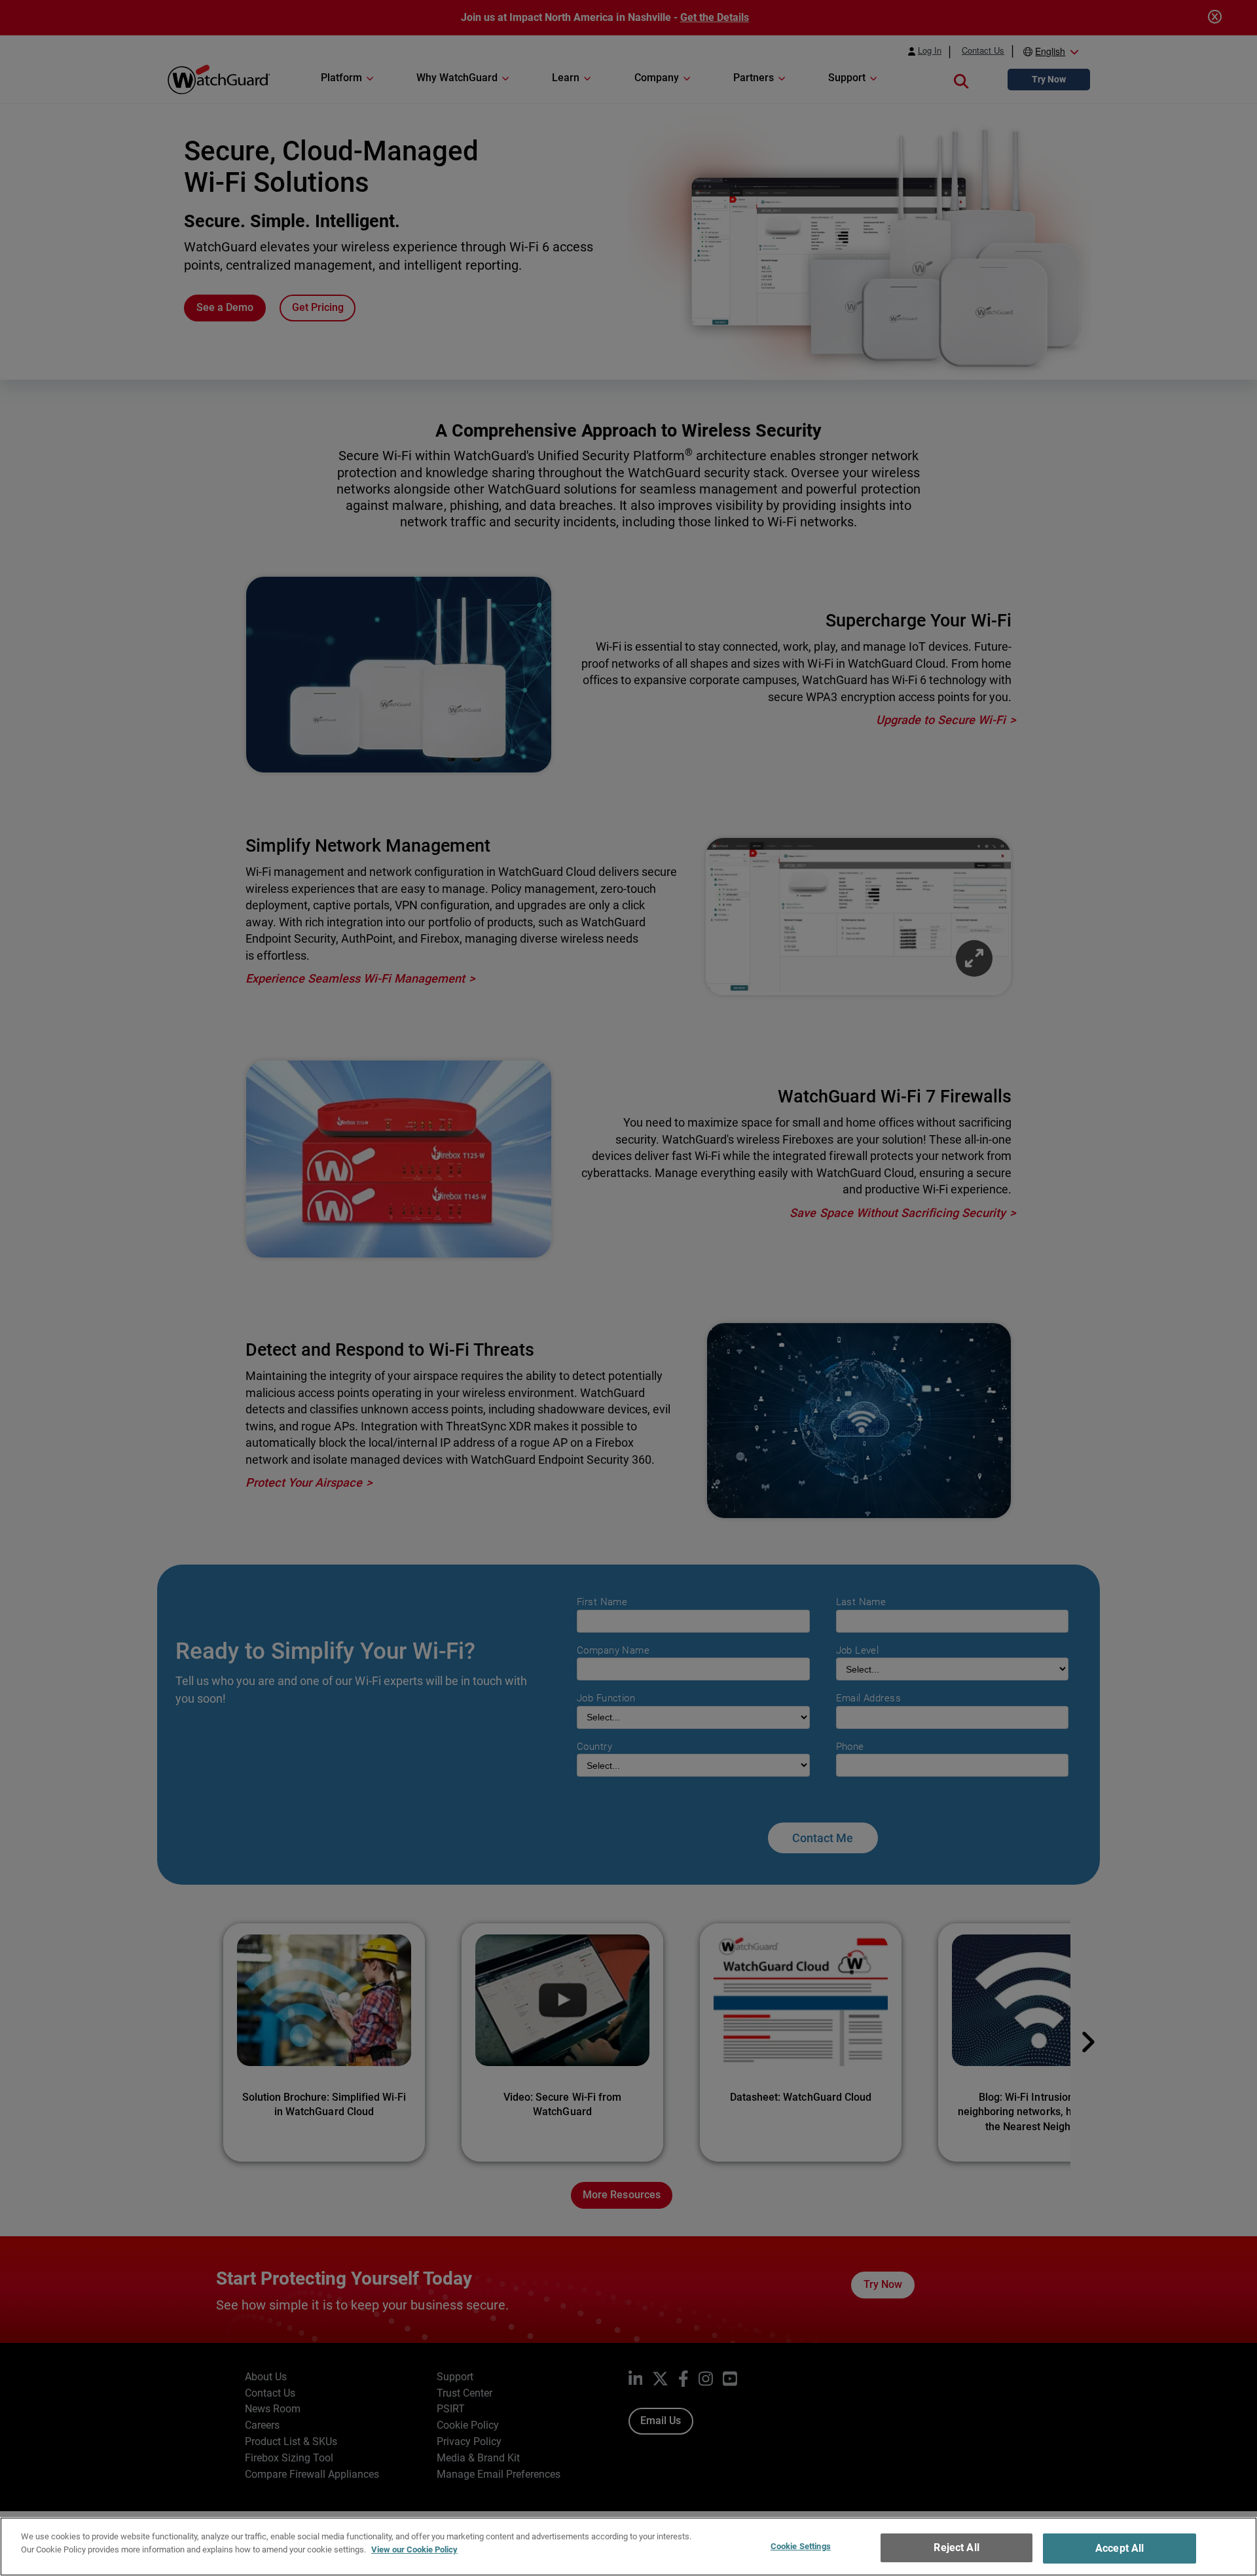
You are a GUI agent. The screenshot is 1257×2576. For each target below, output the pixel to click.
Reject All (956, 2548)
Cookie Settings (801, 2546)
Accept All (1120, 2548)
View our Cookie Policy (414, 2549)
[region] (628, 2547)
